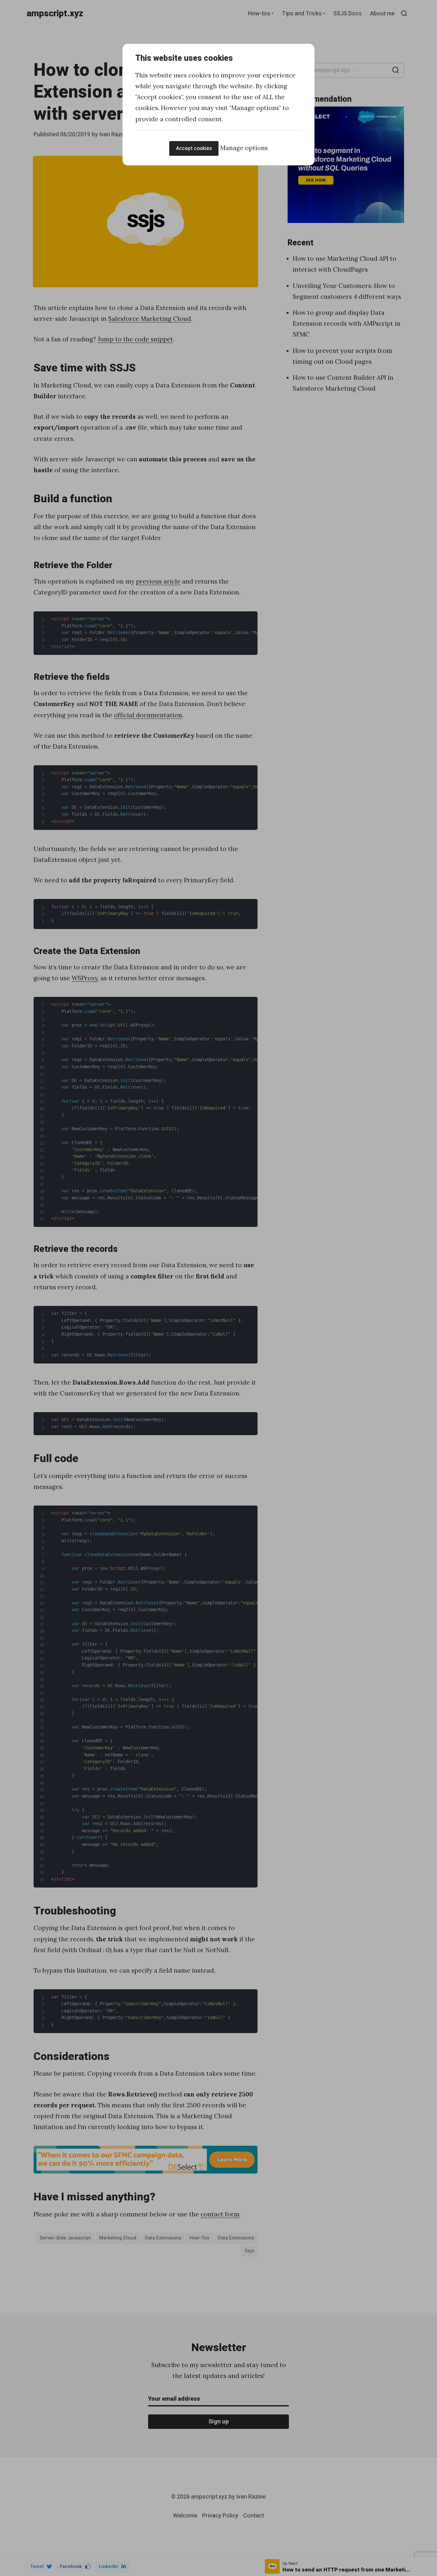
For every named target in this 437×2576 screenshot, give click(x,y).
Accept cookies (194, 148)
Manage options (244, 148)
